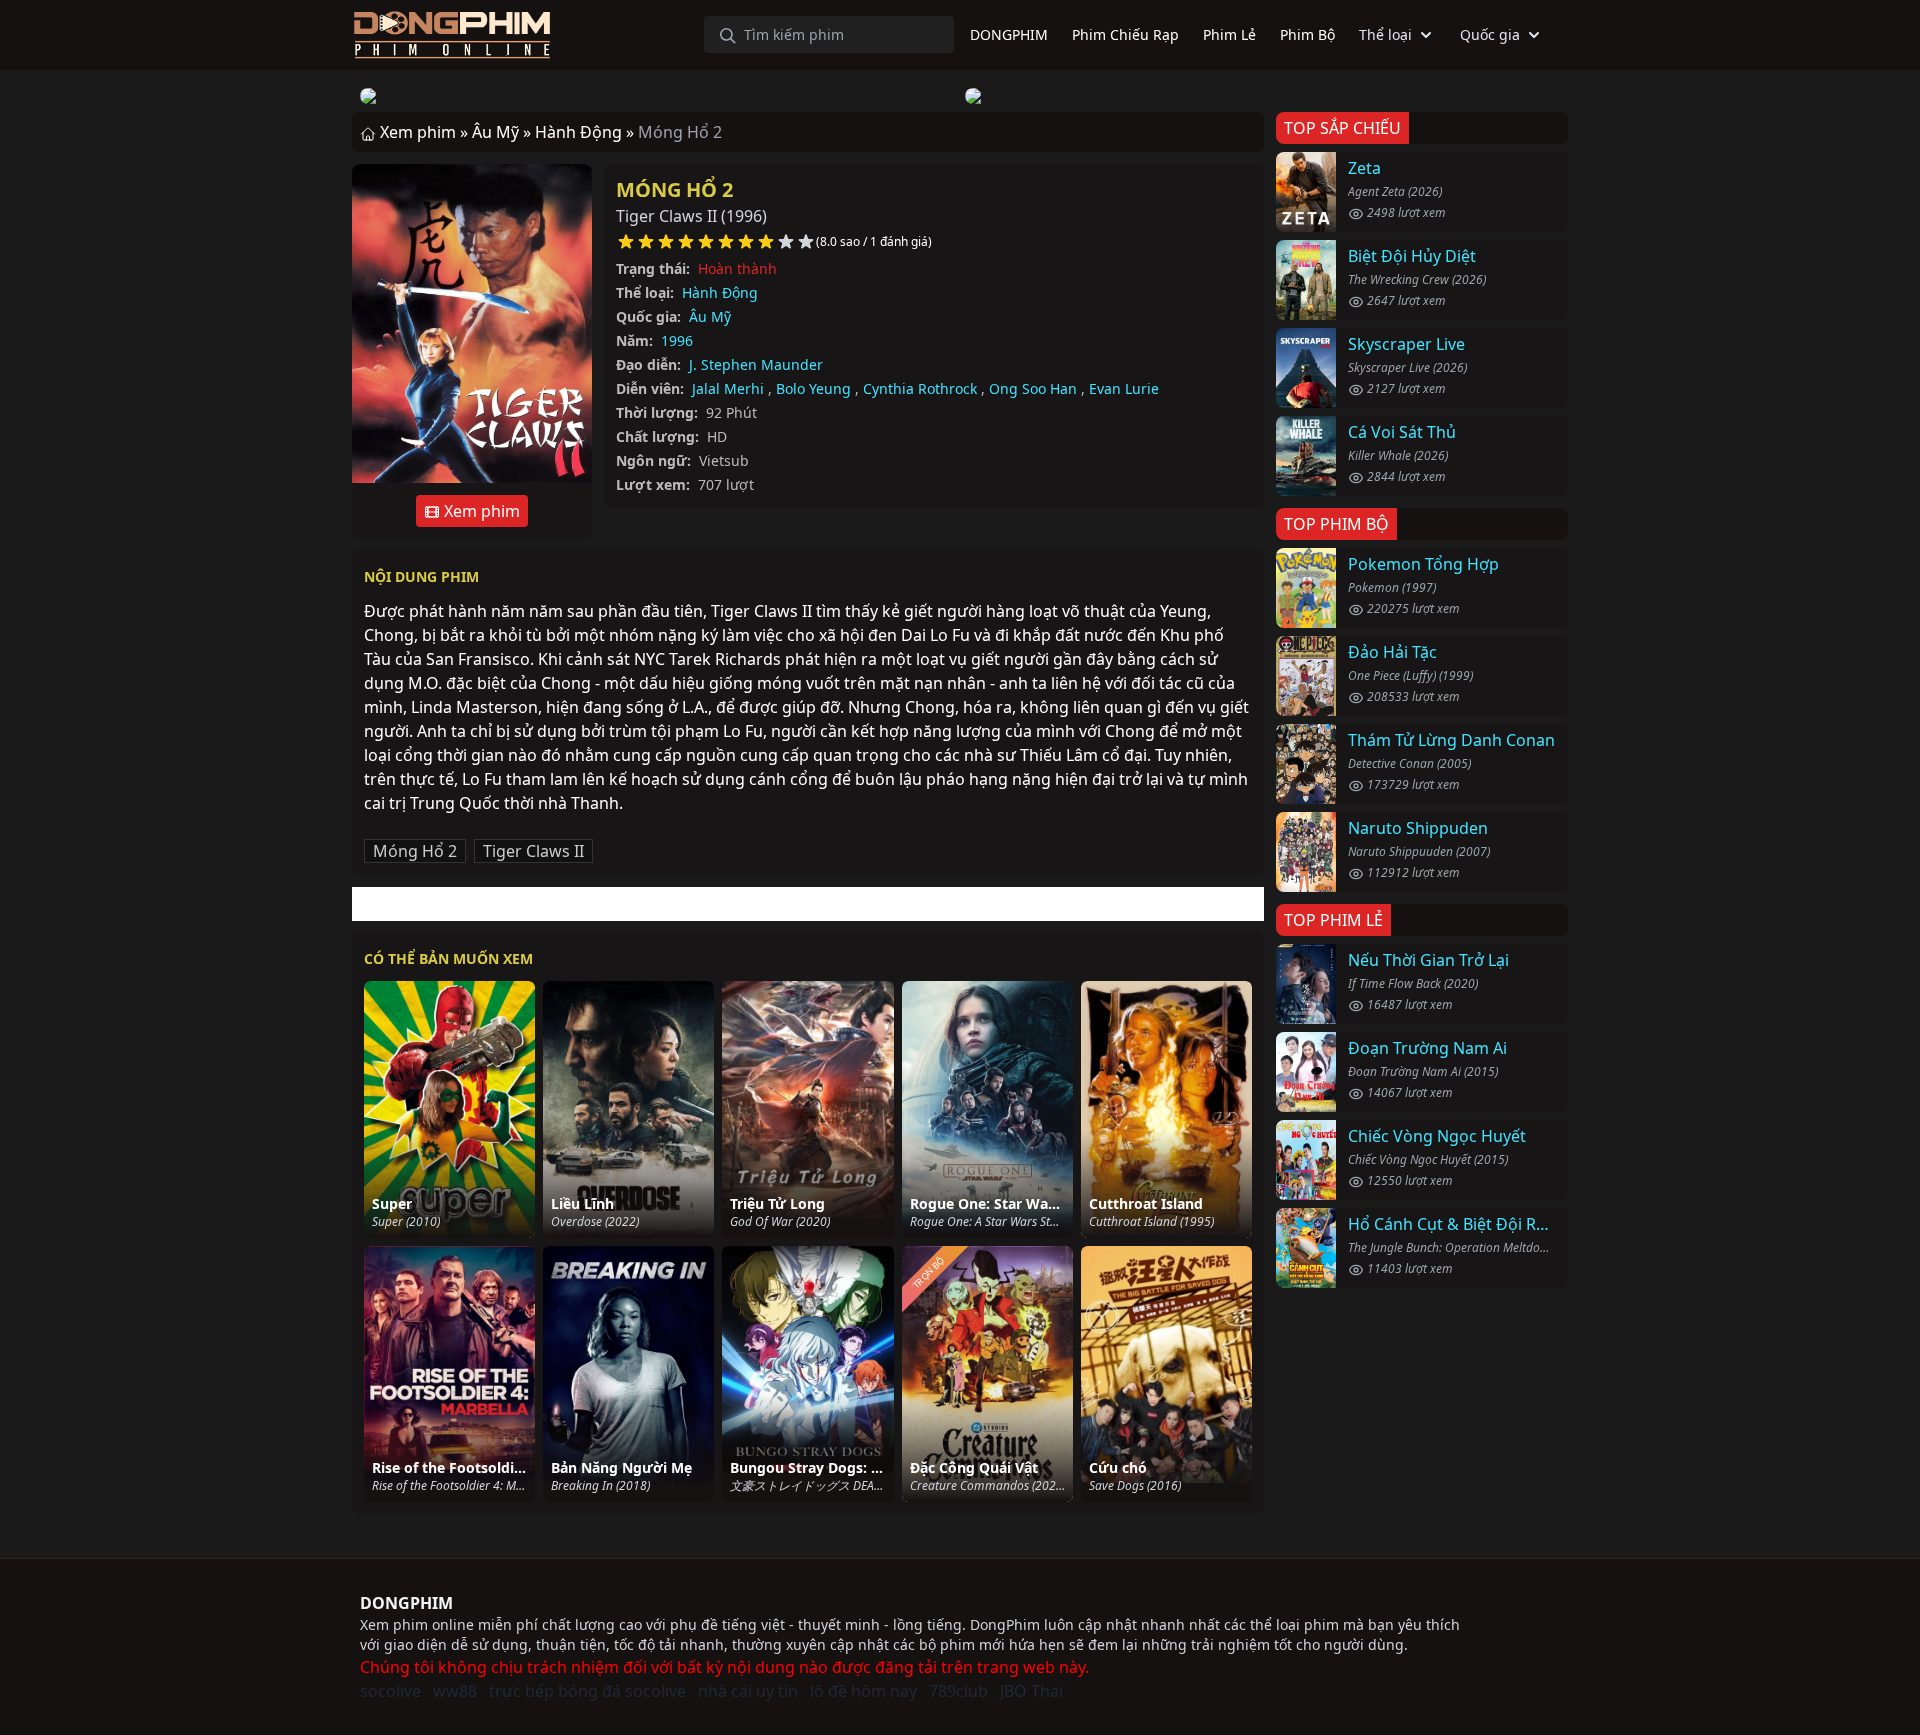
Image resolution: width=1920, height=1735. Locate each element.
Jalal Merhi (728, 388)
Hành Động (720, 292)
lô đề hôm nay (863, 1691)
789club (958, 1691)
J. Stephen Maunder (756, 364)
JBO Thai (1031, 1691)
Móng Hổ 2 (674, 189)
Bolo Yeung (813, 388)
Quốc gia (1490, 34)
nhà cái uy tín (748, 1691)
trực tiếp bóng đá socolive (587, 1691)
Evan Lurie (1124, 388)
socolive (390, 1691)
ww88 (455, 1691)
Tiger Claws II (533, 851)
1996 (677, 340)
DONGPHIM (406, 1603)
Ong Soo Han (1033, 388)
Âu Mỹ (710, 316)
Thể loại (1385, 34)
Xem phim (480, 511)
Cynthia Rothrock (920, 388)
